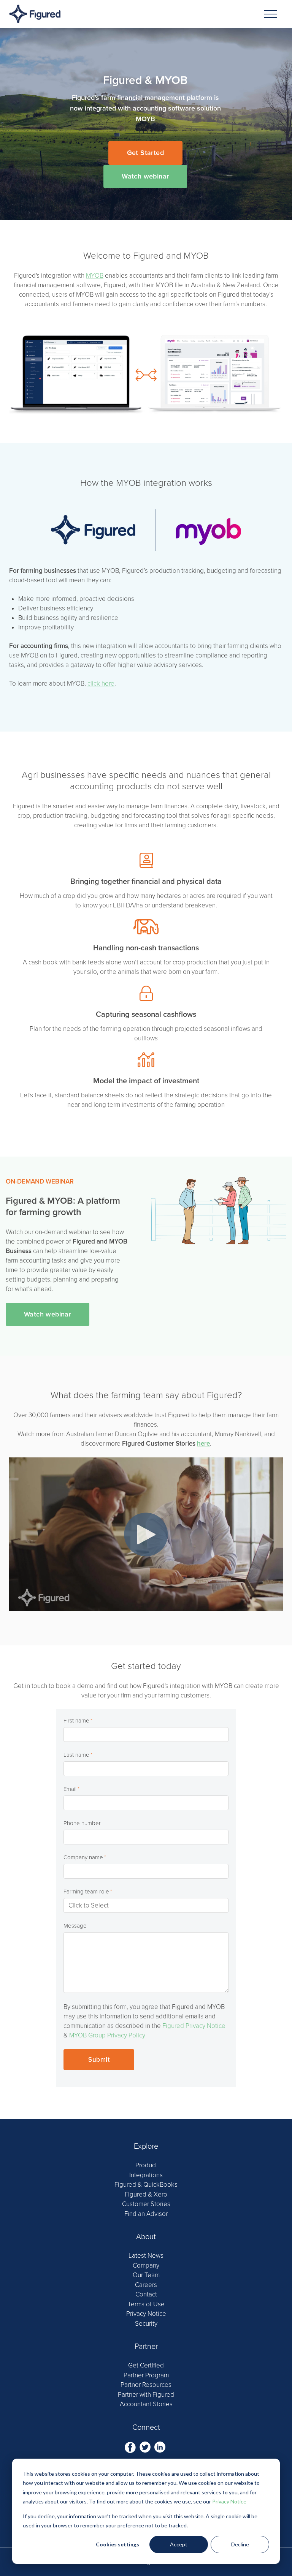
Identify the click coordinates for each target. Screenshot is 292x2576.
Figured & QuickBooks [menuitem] (146, 2185)
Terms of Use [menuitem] (146, 2304)
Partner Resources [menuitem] (146, 2385)
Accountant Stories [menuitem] (146, 2404)
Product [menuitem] (146, 2165)
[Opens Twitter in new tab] (146, 2447)
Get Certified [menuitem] (146, 2365)
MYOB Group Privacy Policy (107, 2035)
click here (101, 684)
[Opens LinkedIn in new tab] (160, 2447)
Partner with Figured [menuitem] (146, 2395)
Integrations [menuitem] (146, 2175)
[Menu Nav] (271, 14)
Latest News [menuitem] (146, 2256)
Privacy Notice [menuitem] (146, 2314)
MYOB (95, 276)
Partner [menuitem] (146, 2347)
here (203, 1444)
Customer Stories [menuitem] (146, 2204)
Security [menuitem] (146, 2324)
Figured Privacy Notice (194, 2026)
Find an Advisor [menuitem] (146, 2214)
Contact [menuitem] (146, 2294)
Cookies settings (117, 2544)
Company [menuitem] (146, 2265)
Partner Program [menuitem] (146, 2375)
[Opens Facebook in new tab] (131, 2447)
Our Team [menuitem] (146, 2275)
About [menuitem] (146, 2237)
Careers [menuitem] (146, 2285)
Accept (179, 2544)
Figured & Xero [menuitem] (146, 2194)
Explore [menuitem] (146, 2146)
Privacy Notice (229, 2501)
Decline (240, 2544)
